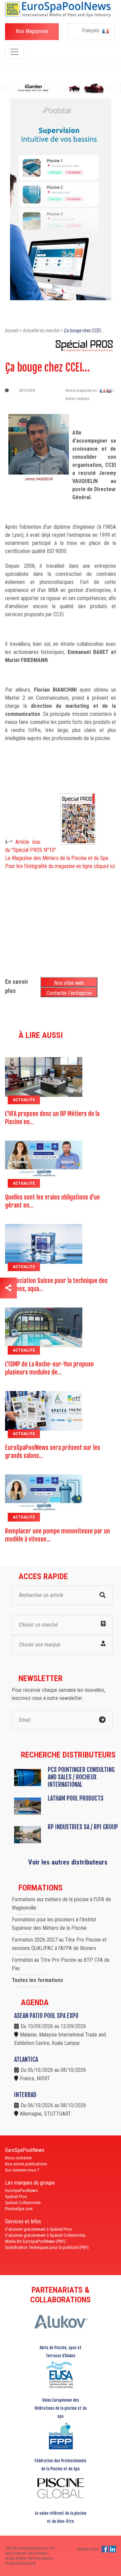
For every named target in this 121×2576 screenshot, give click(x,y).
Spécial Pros (16, 2197)
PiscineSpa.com (19, 2209)
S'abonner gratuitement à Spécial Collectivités (45, 2235)
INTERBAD (25, 2095)
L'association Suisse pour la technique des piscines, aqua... (56, 1285)
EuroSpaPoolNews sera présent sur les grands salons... (53, 1452)
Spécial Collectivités (23, 2203)
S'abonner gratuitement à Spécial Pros (38, 2229)
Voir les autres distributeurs (68, 1862)
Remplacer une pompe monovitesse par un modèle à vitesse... (57, 1535)
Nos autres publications (26, 2164)
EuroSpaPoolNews (21, 2190)
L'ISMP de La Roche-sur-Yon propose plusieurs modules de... (49, 1368)
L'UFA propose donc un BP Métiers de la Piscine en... (52, 1118)
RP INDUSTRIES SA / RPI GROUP (83, 1827)
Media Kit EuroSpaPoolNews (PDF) (35, 2241)
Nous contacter (18, 2158)
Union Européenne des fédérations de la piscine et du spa (61, 2408)
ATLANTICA (26, 2059)
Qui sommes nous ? (22, 2170)
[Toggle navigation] (14, 52)
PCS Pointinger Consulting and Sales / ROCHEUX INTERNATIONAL (81, 1777)
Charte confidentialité (20, 2563)
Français (91, 30)
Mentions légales (41, 2558)
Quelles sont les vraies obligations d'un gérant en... (52, 1201)
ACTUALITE (24, 1100)
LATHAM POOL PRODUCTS (76, 1798)
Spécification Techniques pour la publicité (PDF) (47, 2247)
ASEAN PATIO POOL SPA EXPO (46, 2016)
